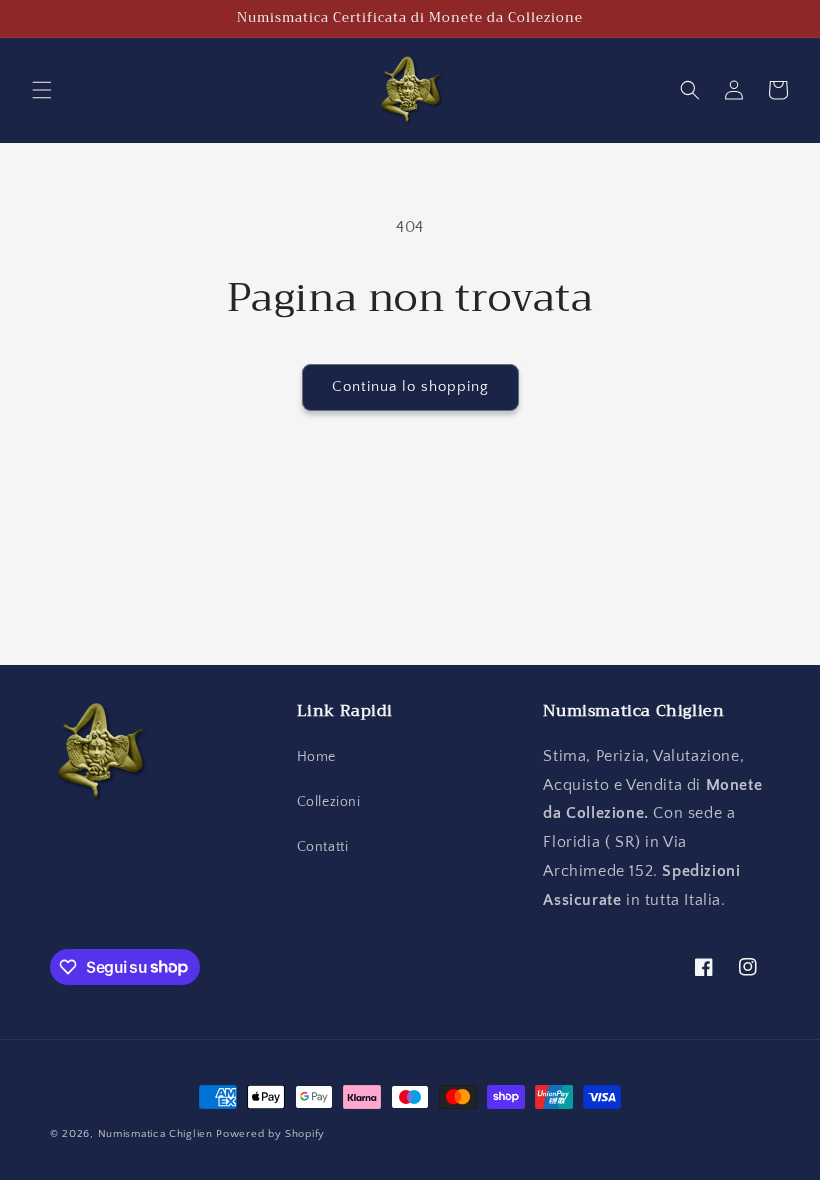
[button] (42, 90)
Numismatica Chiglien (155, 1134)
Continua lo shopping (410, 386)
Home (316, 757)
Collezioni (329, 802)
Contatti (323, 847)
